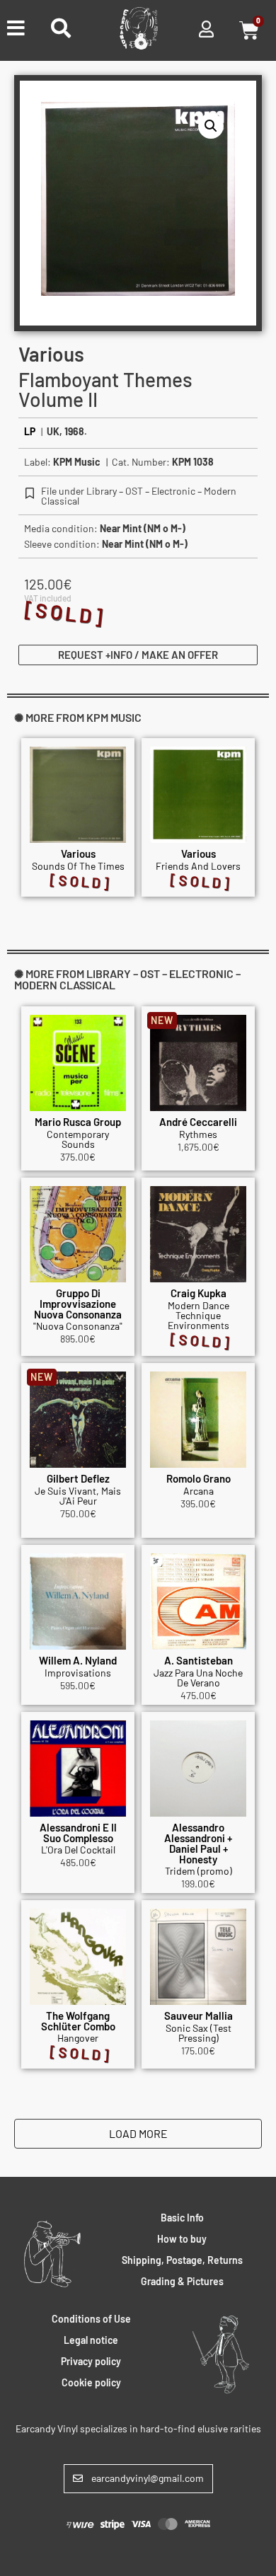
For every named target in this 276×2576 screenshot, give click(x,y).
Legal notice (91, 2340)
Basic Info (182, 2218)
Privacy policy (91, 2361)
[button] (211, 126)
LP (30, 431)
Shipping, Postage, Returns (182, 2260)
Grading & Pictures (182, 2281)
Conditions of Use (91, 2319)
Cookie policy (91, 2382)
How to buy (182, 2239)
